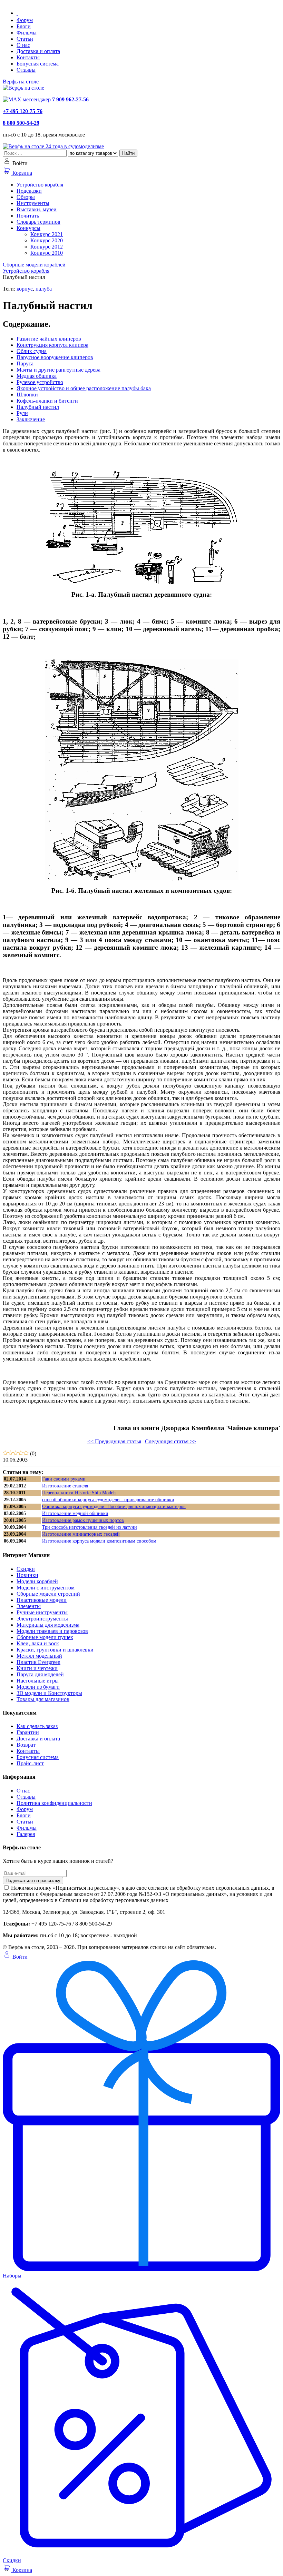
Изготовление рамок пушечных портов (83, 1520)
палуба (44, 289)
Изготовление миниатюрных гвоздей (81, 1534)
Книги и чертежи (37, 1668)
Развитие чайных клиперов (49, 339)
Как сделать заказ (37, 1726)
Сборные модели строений (48, 1594)
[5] (26, 1453)
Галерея (26, 1834)
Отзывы (26, 70)
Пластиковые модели (42, 1600)
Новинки (27, 1575)
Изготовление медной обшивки (75, 1513)
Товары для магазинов (43, 1699)
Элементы (29, 1606)
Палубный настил (38, 407)
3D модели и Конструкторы (49, 1693)
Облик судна (32, 351)
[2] (11, 1453)
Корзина (22, 173)
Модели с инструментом (46, 1588)
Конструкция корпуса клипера (52, 345)
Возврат (26, 1745)
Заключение (31, 419)
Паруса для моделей (40, 1674)
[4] (21, 1453)
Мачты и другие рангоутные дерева (58, 370)
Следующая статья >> (170, 1441)
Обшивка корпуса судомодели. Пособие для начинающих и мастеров (114, 1507)
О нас (23, 45)
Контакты (28, 57)
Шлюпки (27, 395)
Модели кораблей (37, 1581)
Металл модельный (39, 1656)
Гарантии (28, 1732)
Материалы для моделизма (48, 1625)
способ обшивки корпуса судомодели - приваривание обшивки (108, 1500)
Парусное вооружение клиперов (55, 357)
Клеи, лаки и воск (38, 1643)
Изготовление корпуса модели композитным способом (99, 1541)
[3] (16, 1453)
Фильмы (27, 33)
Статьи (25, 39)
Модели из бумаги (38, 1687)
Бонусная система (38, 64)
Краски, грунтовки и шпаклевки (55, 1650)
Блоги (24, 26)
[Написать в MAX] (27, 99)
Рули (22, 413)
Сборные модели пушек (45, 1637)
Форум (25, 20)
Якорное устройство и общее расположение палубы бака (84, 388)
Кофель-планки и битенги (47, 401)
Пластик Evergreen (38, 1662)
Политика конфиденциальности (54, 1803)
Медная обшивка (37, 376)
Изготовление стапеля (65, 1486)
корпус (25, 289)
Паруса (25, 363)
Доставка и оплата (38, 51)
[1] (5, 1453)
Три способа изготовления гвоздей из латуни (90, 1527)
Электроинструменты (42, 1619)
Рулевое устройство (40, 382)
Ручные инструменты (42, 1612)
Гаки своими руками (64, 1479)
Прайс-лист (30, 1763)
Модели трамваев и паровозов (52, 1631)
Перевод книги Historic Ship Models (79, 1493)
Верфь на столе (21, 82)
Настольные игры (38, 1681)
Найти (128, 153)
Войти (19, 1957)
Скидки (26, 1569)
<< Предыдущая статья (114, 1441)
